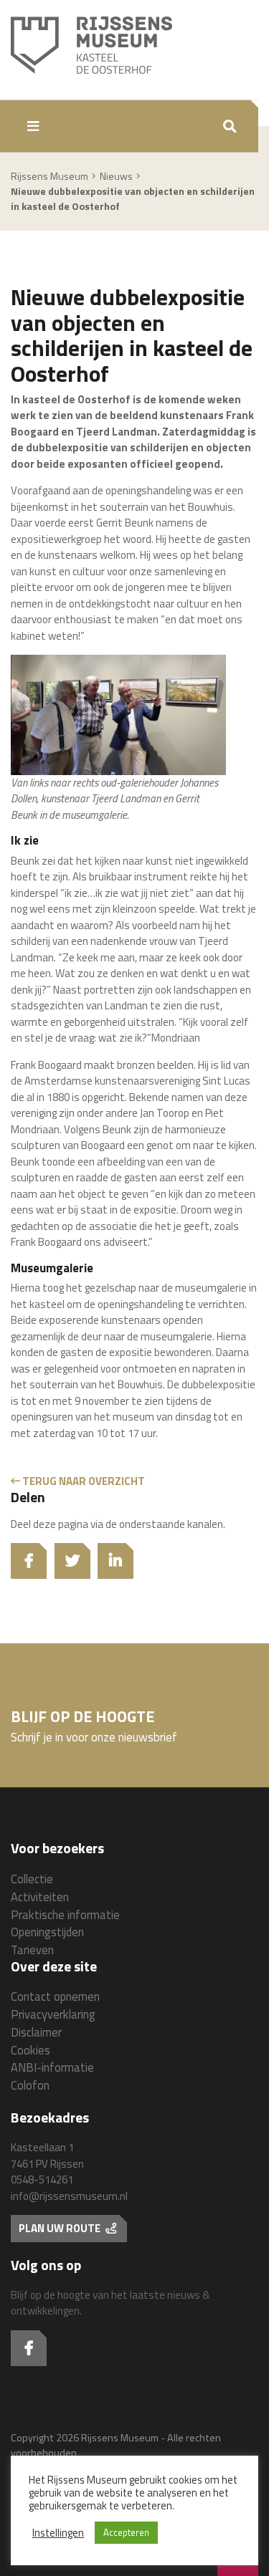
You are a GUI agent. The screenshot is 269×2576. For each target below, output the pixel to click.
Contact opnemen (55, 1996)
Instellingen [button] (58, 2533)
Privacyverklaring (53, 2014)
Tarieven (32, 1950)
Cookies (30, 2050)
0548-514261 (42, 2179)
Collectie (32, 1879)
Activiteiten (40, 1897)
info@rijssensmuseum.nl (69, 2196)
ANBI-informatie (52, 2067)
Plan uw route (61, 2228)
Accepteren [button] (126, 2532)
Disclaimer (36, 2032)
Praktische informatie (65, 1914)
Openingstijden (47, 1932)
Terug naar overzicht (82, 1481)
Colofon (30, 2085)
